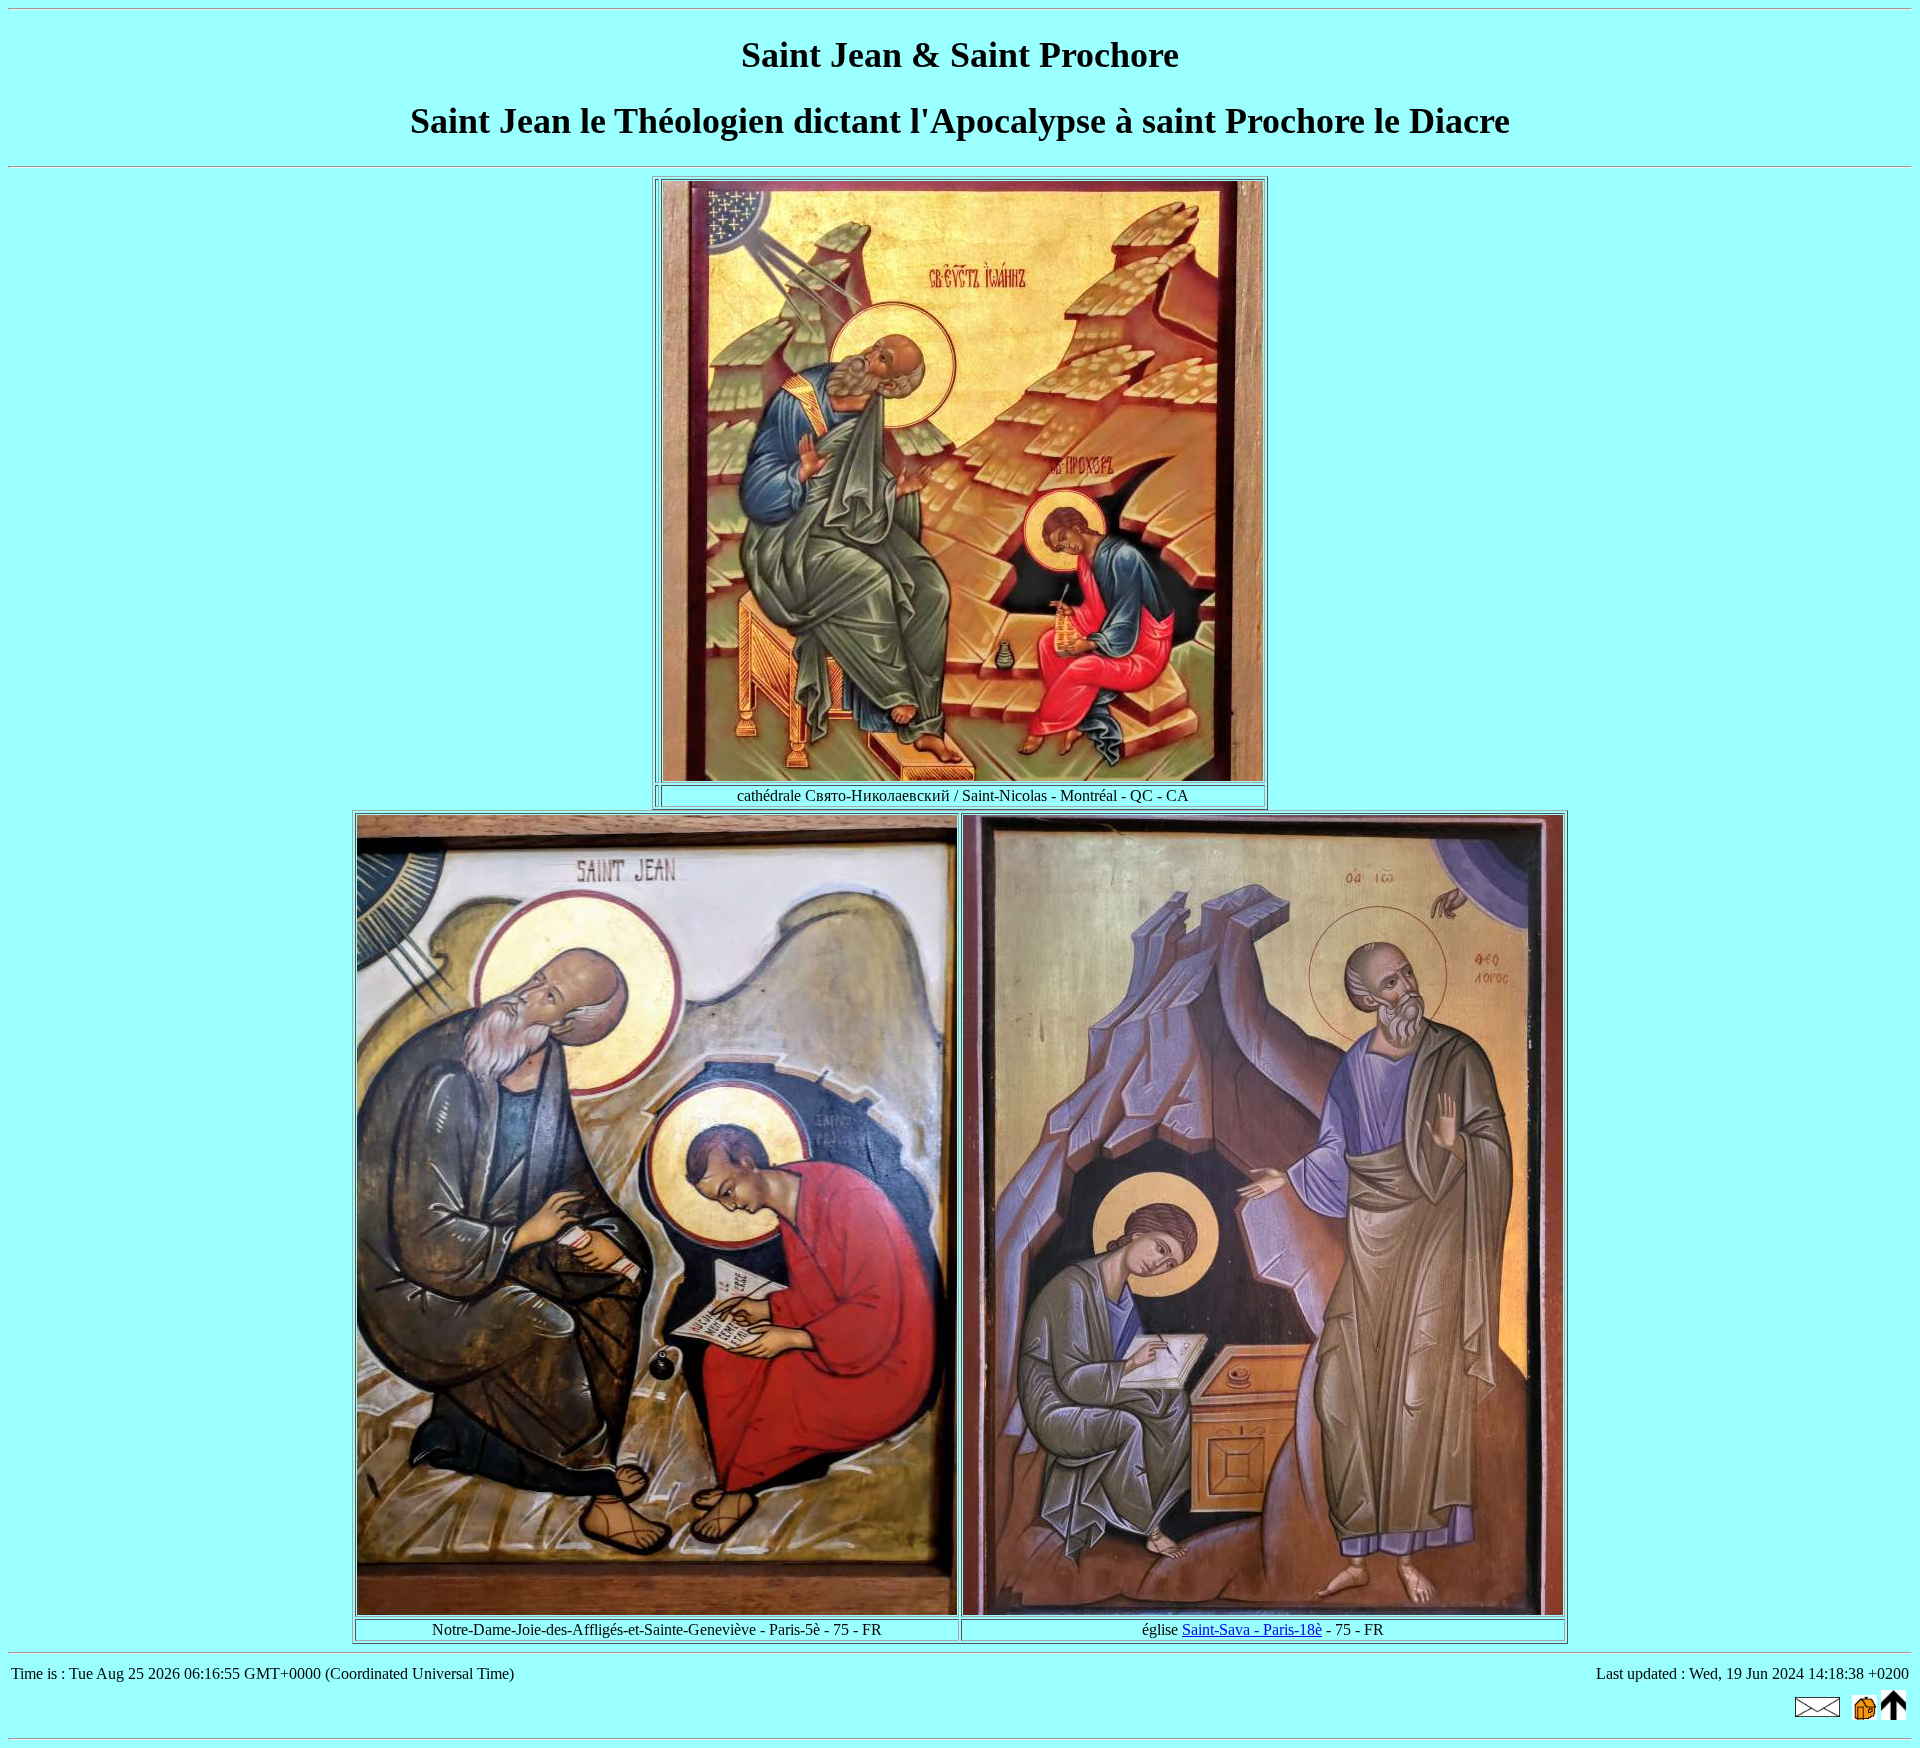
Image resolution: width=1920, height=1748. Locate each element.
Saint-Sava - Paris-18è (1252, 1629)
